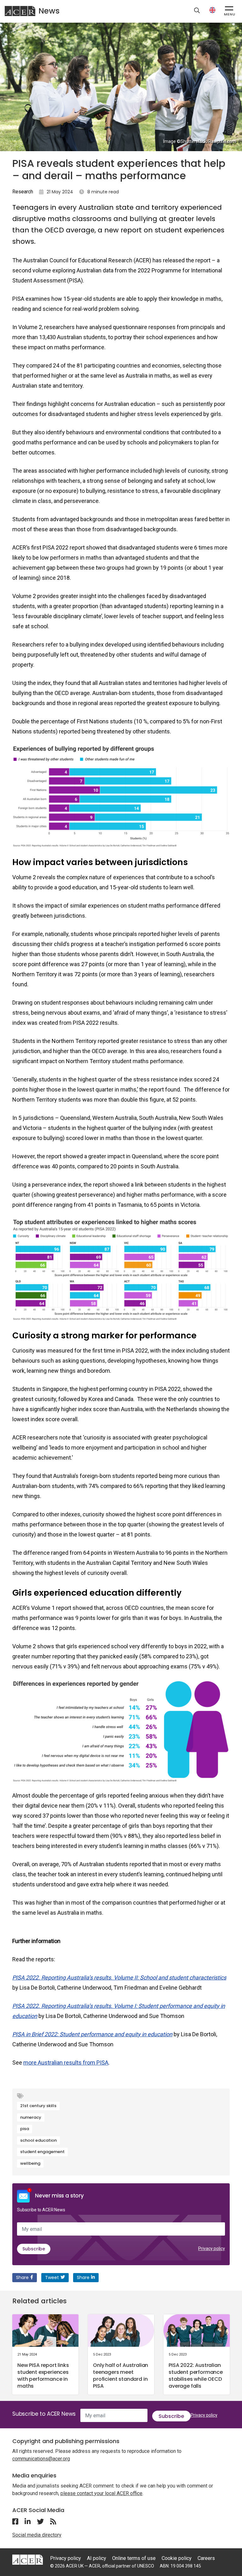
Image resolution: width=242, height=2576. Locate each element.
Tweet (52, 2277)
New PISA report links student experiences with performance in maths (43, 2376)
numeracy (31, 2117)
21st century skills (38, 2106)
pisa (25, 2129)
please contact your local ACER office (101, 2493)
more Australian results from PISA (66, 2063)
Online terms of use (134, 2558)
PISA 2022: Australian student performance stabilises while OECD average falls (196, 2376)
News (49, 11)
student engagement (42, 2152)
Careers (206, 2558)
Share (22, 2277)
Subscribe (34, 2249)
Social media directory (37, 2535)
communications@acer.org (41, 2459)
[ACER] (28, 2559)
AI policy (97, 2558)
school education (38, 2140)
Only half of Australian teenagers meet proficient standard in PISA (121, 2376)
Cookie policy (177, 2558)
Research (23, 192)
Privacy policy (212, 2248)
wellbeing (30, 2163)
